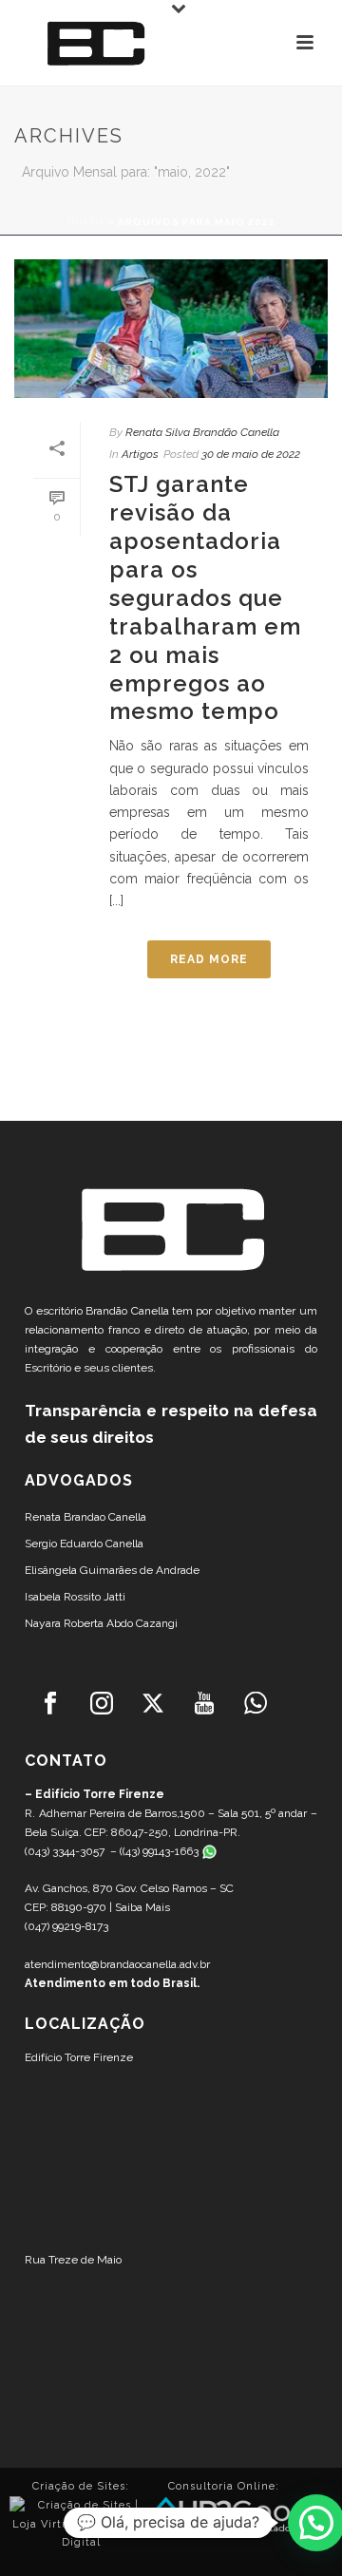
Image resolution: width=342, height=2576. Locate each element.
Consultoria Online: (224, 2486)
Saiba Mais (142, 1907)
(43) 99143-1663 (162, 1851)
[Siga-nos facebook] (50, 1704)
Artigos (140, 454)
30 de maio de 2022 (251, 454)
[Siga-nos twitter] (153, 1704)
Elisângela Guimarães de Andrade (112, 1570)
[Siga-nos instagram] (102, 1704)
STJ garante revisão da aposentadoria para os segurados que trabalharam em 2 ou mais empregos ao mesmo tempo (205, 597)
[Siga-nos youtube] (204, 1704)
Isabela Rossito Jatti (75, 1597)
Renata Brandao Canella (85, 1517)
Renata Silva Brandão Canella (202, 432)
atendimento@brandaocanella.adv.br (117, 1964)
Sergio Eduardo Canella (84, 1544)
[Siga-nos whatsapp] (256, 1704)
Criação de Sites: (81, 2486)
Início (86, 222)
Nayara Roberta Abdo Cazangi (101, 1623)
